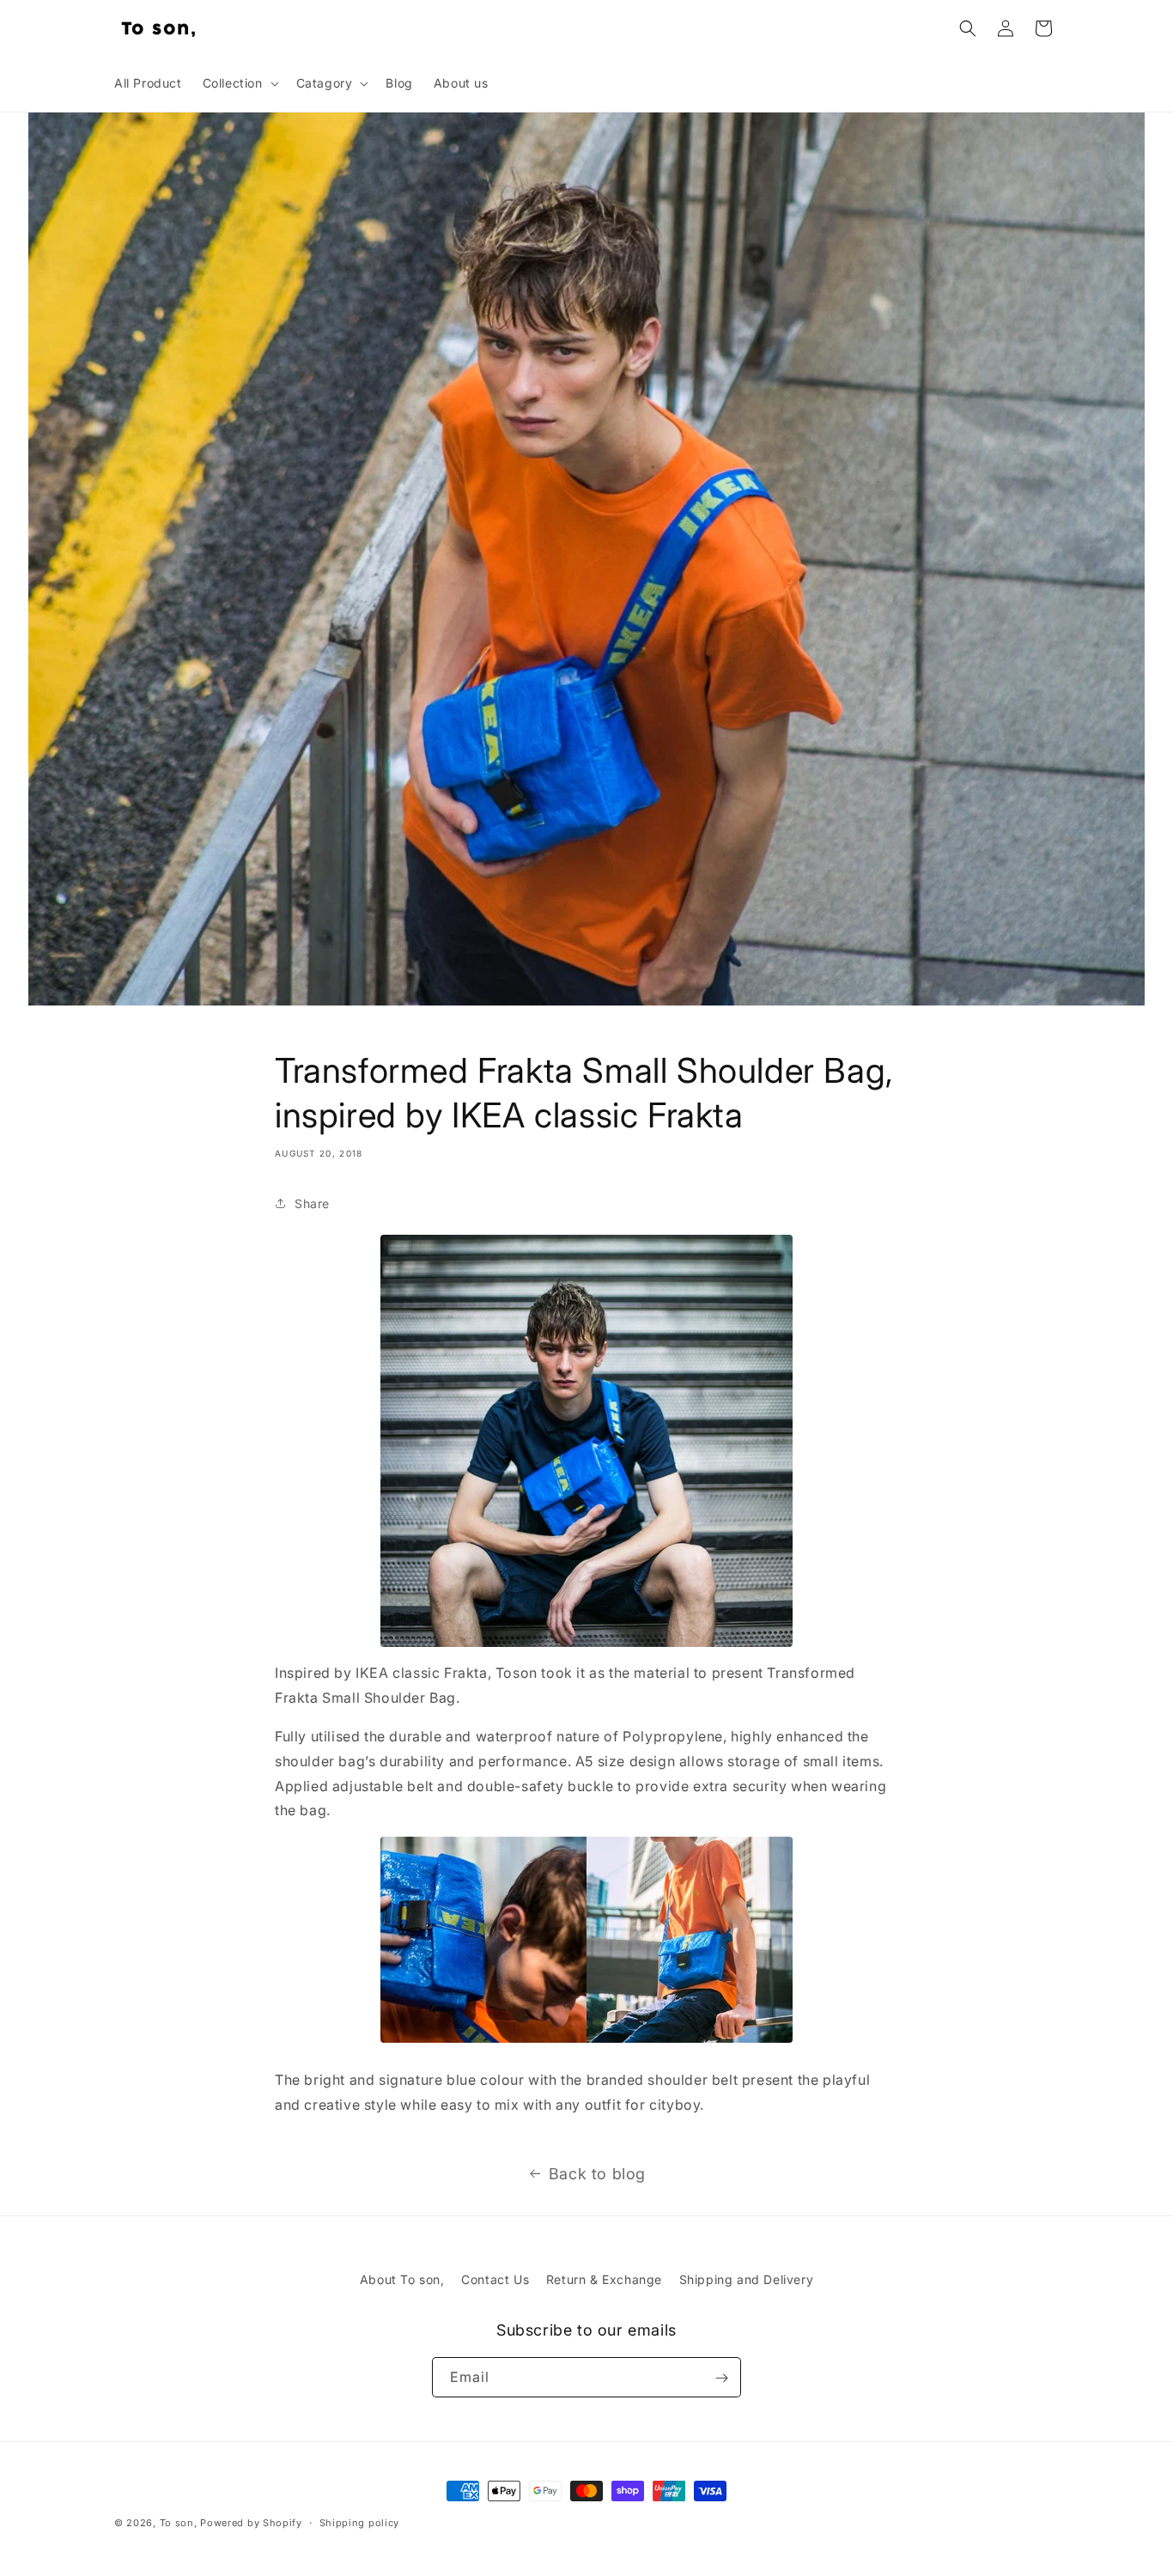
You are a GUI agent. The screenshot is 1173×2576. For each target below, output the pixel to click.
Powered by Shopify (251, 2523)
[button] (239, 83)
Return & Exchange (604, 2279)
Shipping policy (360, 2522)
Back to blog (597, 2174)
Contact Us (495, 2279)
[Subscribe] (721, 2378)
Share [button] (312, 1203)
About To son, (402, 2279)
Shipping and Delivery (747, 2279)
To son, (179, 2523)
